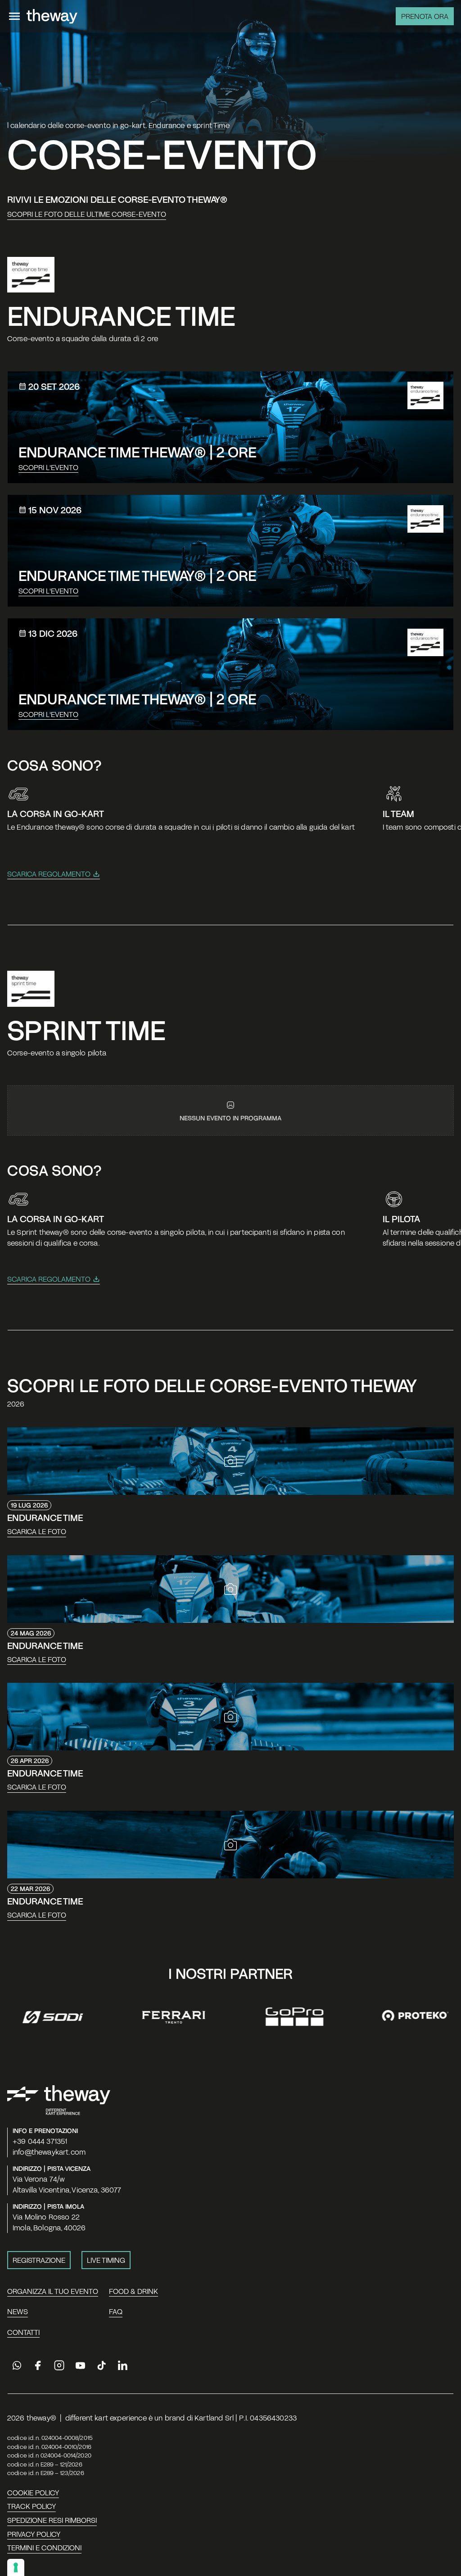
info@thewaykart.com (49, 2152)
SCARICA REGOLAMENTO (49, 874)
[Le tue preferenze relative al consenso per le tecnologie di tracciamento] (16, 2567)
